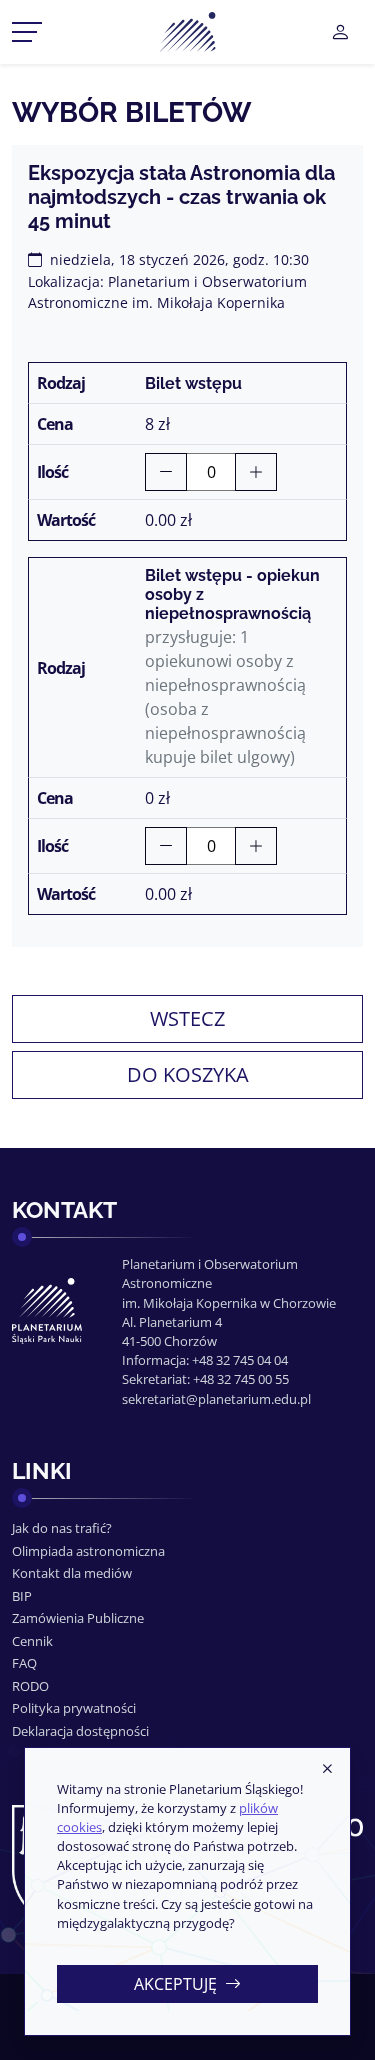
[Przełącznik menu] (27, 32)
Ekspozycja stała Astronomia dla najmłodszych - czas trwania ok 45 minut (181, 197)
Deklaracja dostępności (80, 1731)
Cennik (32, 1641)
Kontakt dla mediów (72, 1573)
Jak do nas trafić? (62, 1528)
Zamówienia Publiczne (78, 1618)
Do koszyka (188, 1074)
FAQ (24, 1663)
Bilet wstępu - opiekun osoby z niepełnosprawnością (232, 594)
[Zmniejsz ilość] (166, 472)
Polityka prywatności (74, 1708)
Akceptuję (175, 1984)
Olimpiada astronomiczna (88, 1551)
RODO (30, 1686)
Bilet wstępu (193, 383)
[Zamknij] (327, 1770)
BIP (22, 1596)
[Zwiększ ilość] (256, 472)
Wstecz (187, 1018)
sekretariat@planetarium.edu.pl (216, 1399)
